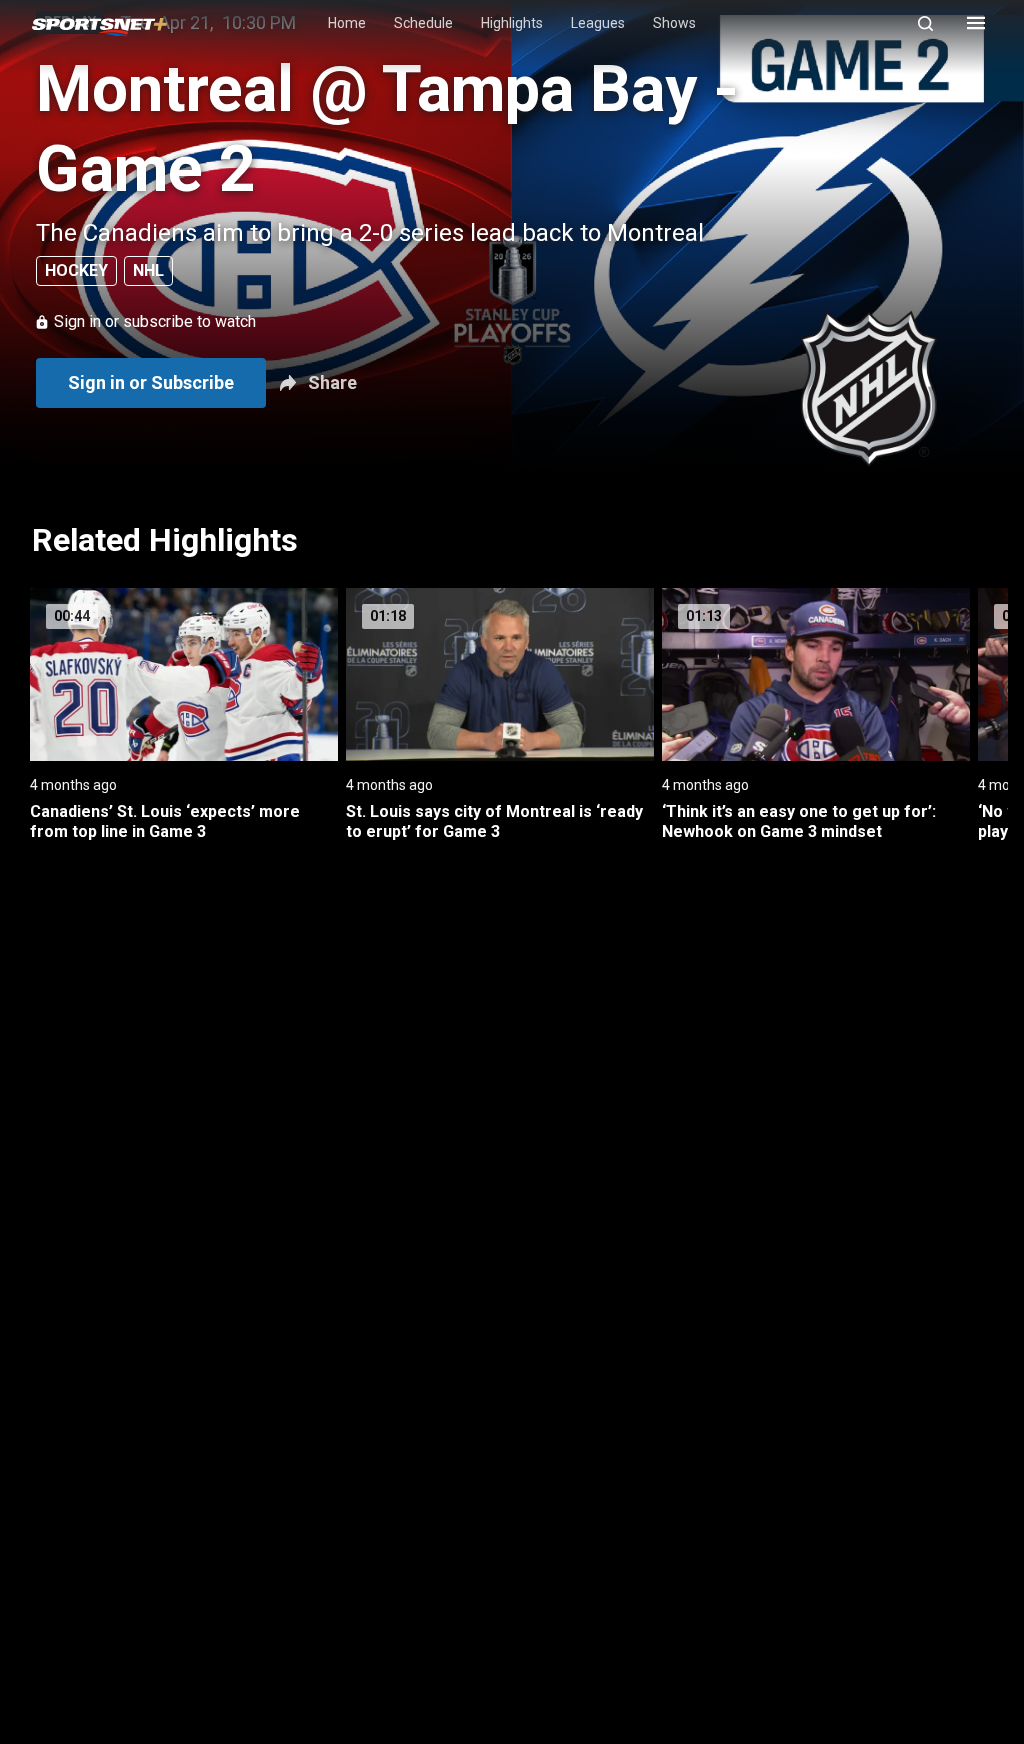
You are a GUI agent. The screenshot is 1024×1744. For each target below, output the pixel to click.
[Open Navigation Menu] (976, 23)
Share (332, 382)
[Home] (99, 23)
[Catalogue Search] (934, 23)
